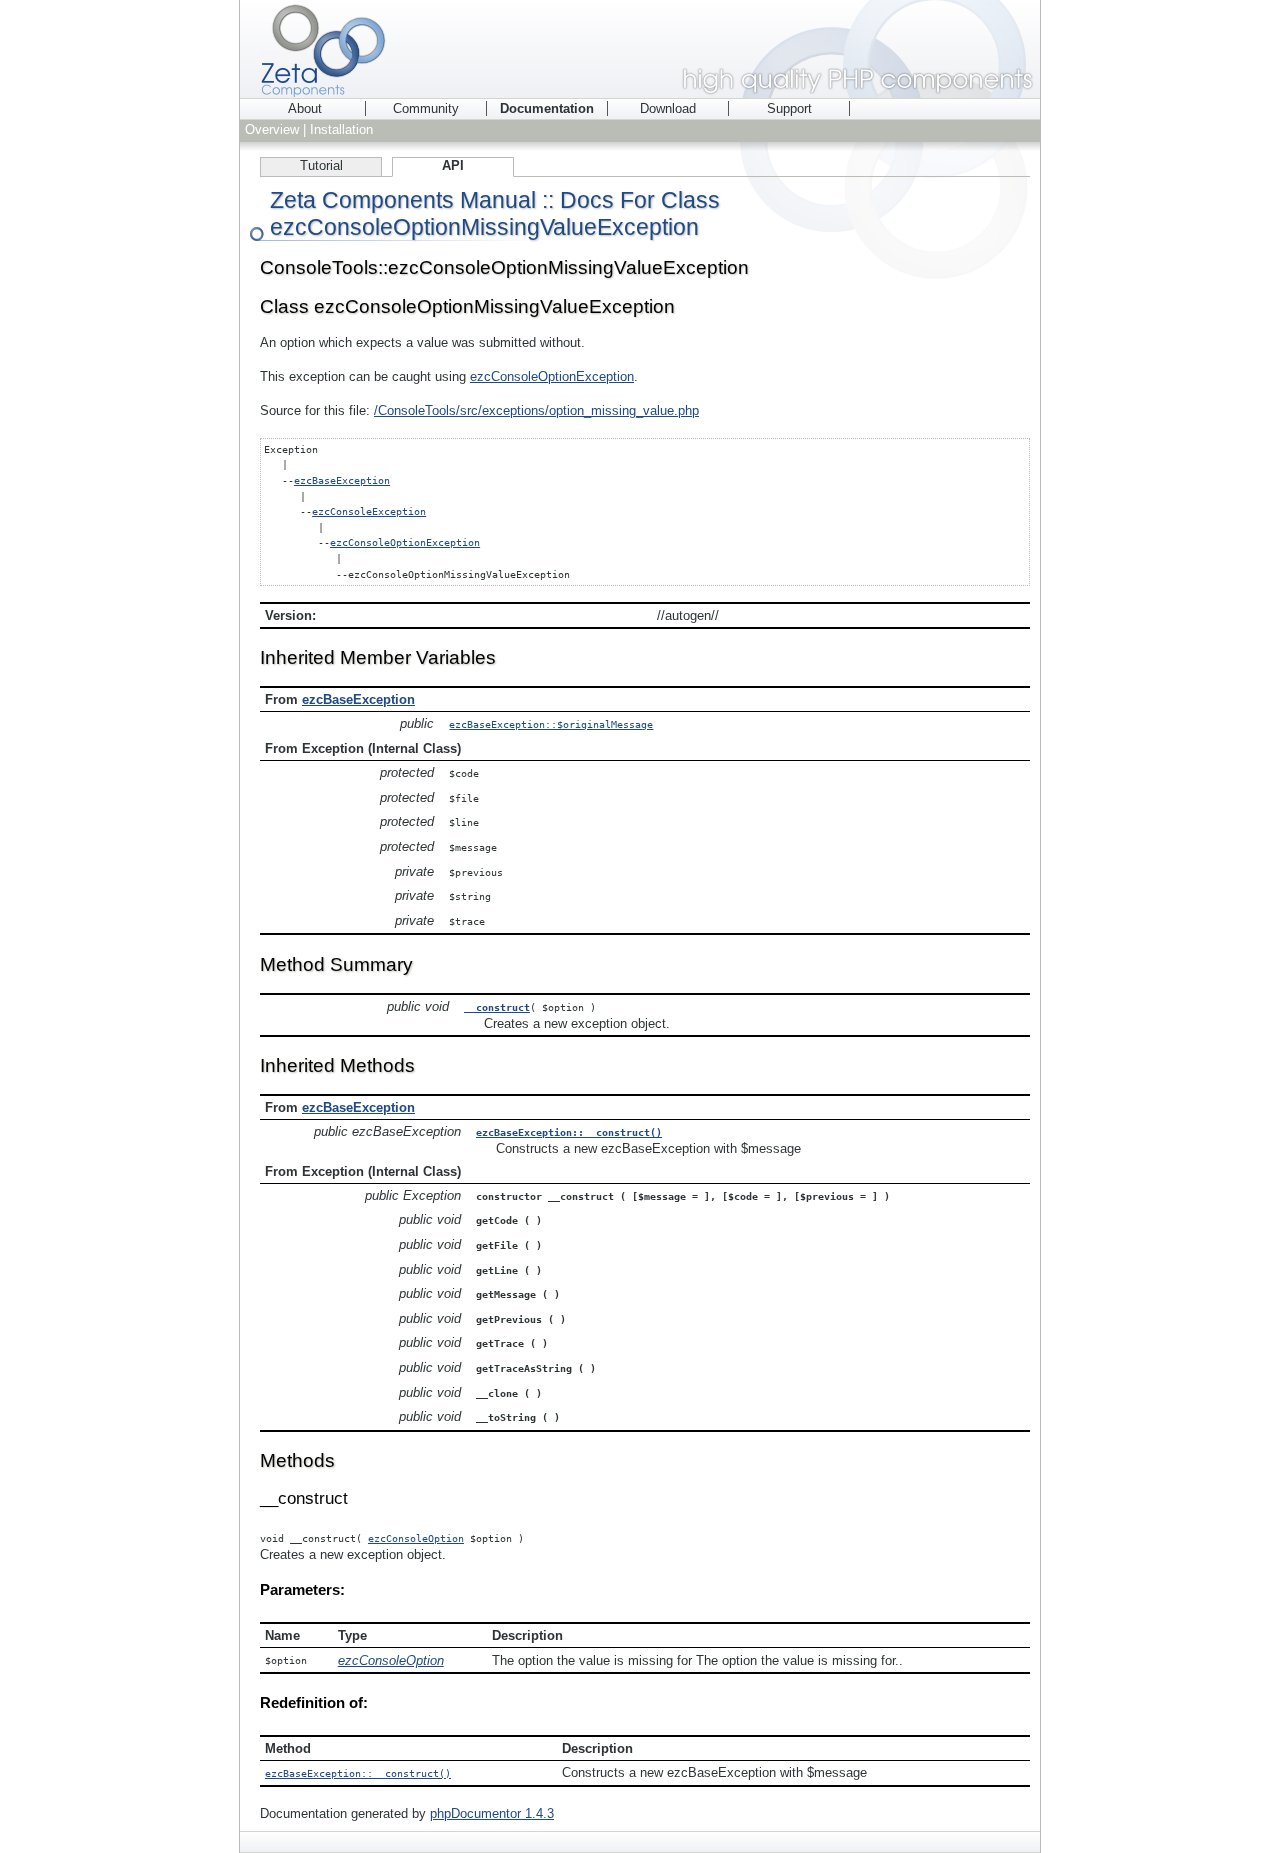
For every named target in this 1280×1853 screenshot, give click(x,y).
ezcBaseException (342, 480)
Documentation (547, 108)
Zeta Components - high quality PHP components (640, 49)
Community (426, 108)
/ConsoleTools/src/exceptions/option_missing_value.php (536, 410)
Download (668, 108)
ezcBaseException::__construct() (569, 1132)
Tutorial (321, 165)
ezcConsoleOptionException (552, 376)
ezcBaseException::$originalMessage (551, 724)
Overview (272, 129)
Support (789, 108)
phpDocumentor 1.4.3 (492, 1813)
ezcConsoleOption (416, 1538)
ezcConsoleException (369, 511)
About (305, 108)
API (453, 165)
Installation (341, 129)
